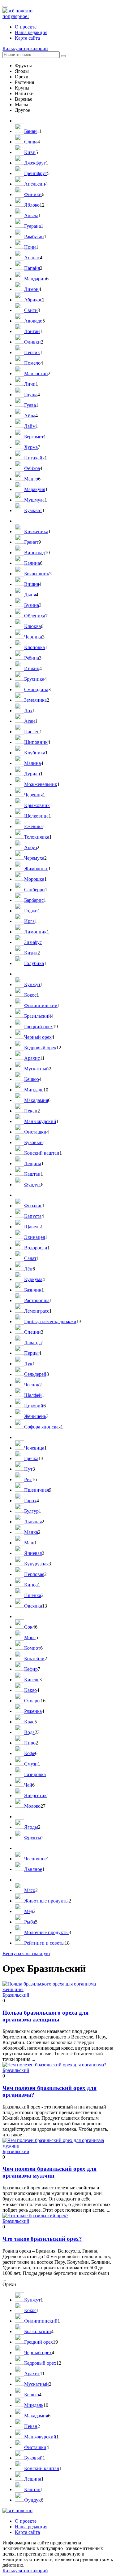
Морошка (34, 879)
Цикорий (34, 1406)
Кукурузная (36, 1564)
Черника (33, 637)
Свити (31, 310)
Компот (32, 1648)
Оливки (32, 342)
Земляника (35, 700)
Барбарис (34, 900)
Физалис (33, 1206)
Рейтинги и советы (44, 1943)
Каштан (32, 1174)
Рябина (32, 658)
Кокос (30, 995)
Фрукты (33, 1838)
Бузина (32, 605)
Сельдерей (35, 1374)
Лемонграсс (37, 1311)
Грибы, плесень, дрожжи (50, 1321)
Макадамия (36, 1100)
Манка (31, 1532)
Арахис (32, 1058)
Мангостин (36, 373)
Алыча (31, 215)
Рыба (30, 1922)
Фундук (32, 1185)
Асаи (30, 721)
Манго (31, 479)
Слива (31, 142)
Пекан (31, 1111)
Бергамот (34, 437)
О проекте (26, 27)
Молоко (32, 1806)
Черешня (33, 795)
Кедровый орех (40, 1048)
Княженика (36, 531)
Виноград (34, 553)
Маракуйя (35, 489)
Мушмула (34, 500)
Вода (29, 1732)
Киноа (31, 1585)
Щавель (32, 1227)
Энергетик (35, 1795)
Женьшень (35, 1416)
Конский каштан (42, 1153)
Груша (31, 395)
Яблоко (32, 205)
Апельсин (35, 184)
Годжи (31, 911)
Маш (29, 1543)
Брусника (34, 679)
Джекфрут (35, 163)
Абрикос (33, 300)
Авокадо (33, 321)
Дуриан (32, 774)
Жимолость (36, 869)
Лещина (33, 1163)
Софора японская (42, 1427)
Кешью (32, 1079)
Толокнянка (37, 837)
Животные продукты (46, 1901)
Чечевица (34, 1448)
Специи (32, 1332)
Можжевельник (41, 784)
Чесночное (35, 1859)
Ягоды (31, 1827)
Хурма (31, 447)
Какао (30, 1690)
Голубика (34, 963)
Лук (28, 1364)
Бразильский (38, 1016)
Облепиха (35, 616)
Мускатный (37, 1069)
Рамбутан (34, 237)
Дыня (30, 595)
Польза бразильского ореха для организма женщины (45, 2016)
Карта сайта (27, 38)
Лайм (30, 426)
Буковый (33, 1142)
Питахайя (34, 458)
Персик (32, 352)
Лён (28, 1269)
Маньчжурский (40, 1121)
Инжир (32, 668)
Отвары (32, 1701)
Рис (28, 1479)
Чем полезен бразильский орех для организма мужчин (49, 2172)
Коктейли (34, 1659)
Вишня (32, 584)
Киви (30, 152)
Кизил (31, 953)
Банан (30, 131)
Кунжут (32, 984)
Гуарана (32, 226)
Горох (30, 1501)
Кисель (32, 1680)
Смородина (36, 689)
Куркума (33, 1279)
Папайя (32, 268)
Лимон (31, 289)
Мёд (29, 1911)
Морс (30, 1637)
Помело (32, 363)
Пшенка (33, 1595)
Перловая (34, 1574)
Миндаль (34, 1090)
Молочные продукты (46, 1932)
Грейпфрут (36, 173)
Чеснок (32, 1385)
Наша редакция (31, 32)
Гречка (31, 1458)
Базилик (33, 1290)
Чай (28, 1785)
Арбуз (30, 847)
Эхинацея (34, 1237)
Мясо (30, 1890)
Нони (30, 247)
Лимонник (35, 932)
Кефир (31, 1669)
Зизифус (33, 942)
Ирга (29, 921)
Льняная (33, 1522)
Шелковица (36, 816)
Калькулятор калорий (25, 48)
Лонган (32, 331)
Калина (32, 563)
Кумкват (33, 510)
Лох (28, 711)
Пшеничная (37, 1490)
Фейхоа (32, 468)
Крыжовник (37, 805)
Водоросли (36, 1248)
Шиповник (36, 742)
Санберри (34, 890)
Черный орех (38, 1037)
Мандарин (35, 279)
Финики (33, 194)
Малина (32, 763)
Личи (30, 384)
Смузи (31, 1764)
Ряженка (33, 1711)
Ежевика (33, 826)
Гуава (30, 405)
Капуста (33, 1216)
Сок (28, 1627)
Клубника (35, 753)
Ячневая (33, 1553)
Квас (29, 1722)
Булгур (31, 1511)
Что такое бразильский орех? (42, 2239)
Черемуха (34, 858)
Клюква (32, 626)
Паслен (32, 732)
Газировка (35, 1774)
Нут (28, 1469)
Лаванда (33, 1343)
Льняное (33, 1869)
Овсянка (33, 1606)
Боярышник (37, 574)
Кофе (30, 1753)
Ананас (32, 258)
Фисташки (35, 1132)
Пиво (30, 1743)
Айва (30, 416)
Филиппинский (41, 1005)
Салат (30, 1258)
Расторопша (37, 1300)
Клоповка (34, 647)
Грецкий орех (39, 1027)
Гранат (31, 542)
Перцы (31, 1353)
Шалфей (33, 1395)
